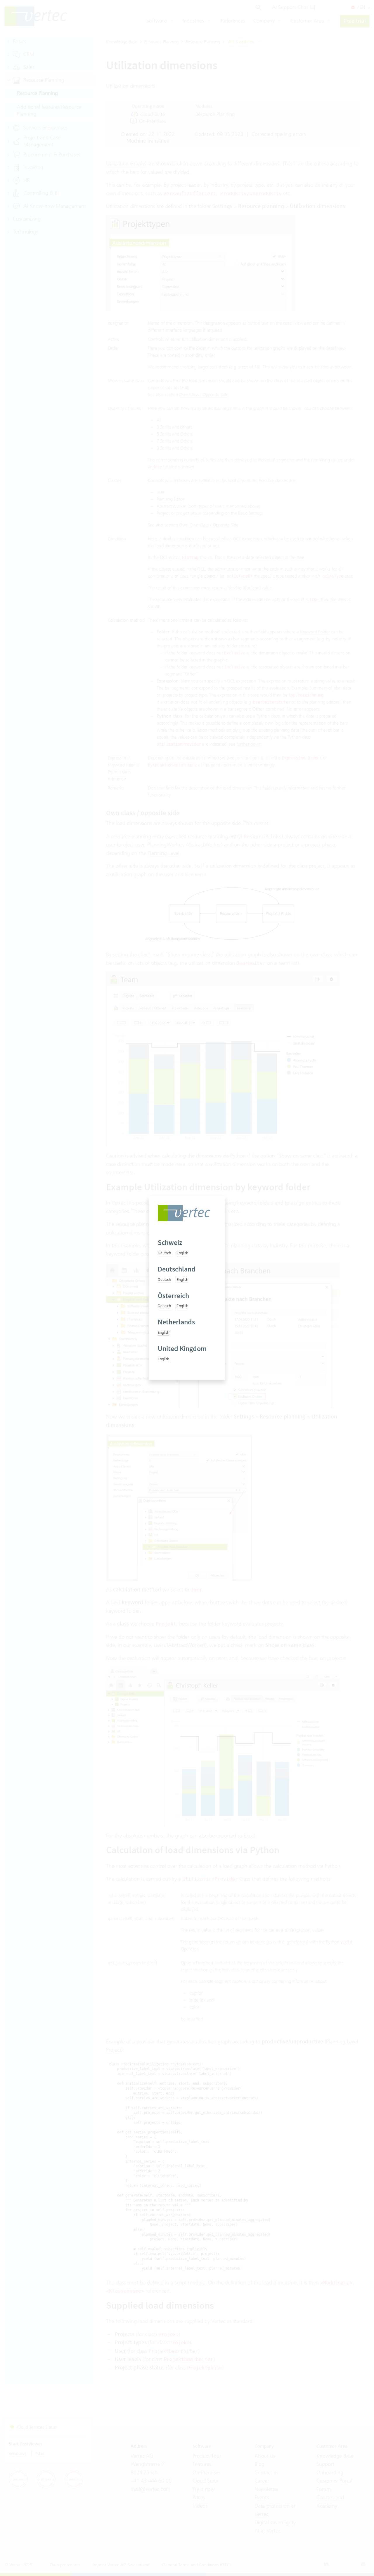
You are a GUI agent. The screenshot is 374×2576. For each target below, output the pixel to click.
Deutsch (164, 1253)
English (182, 1253)
